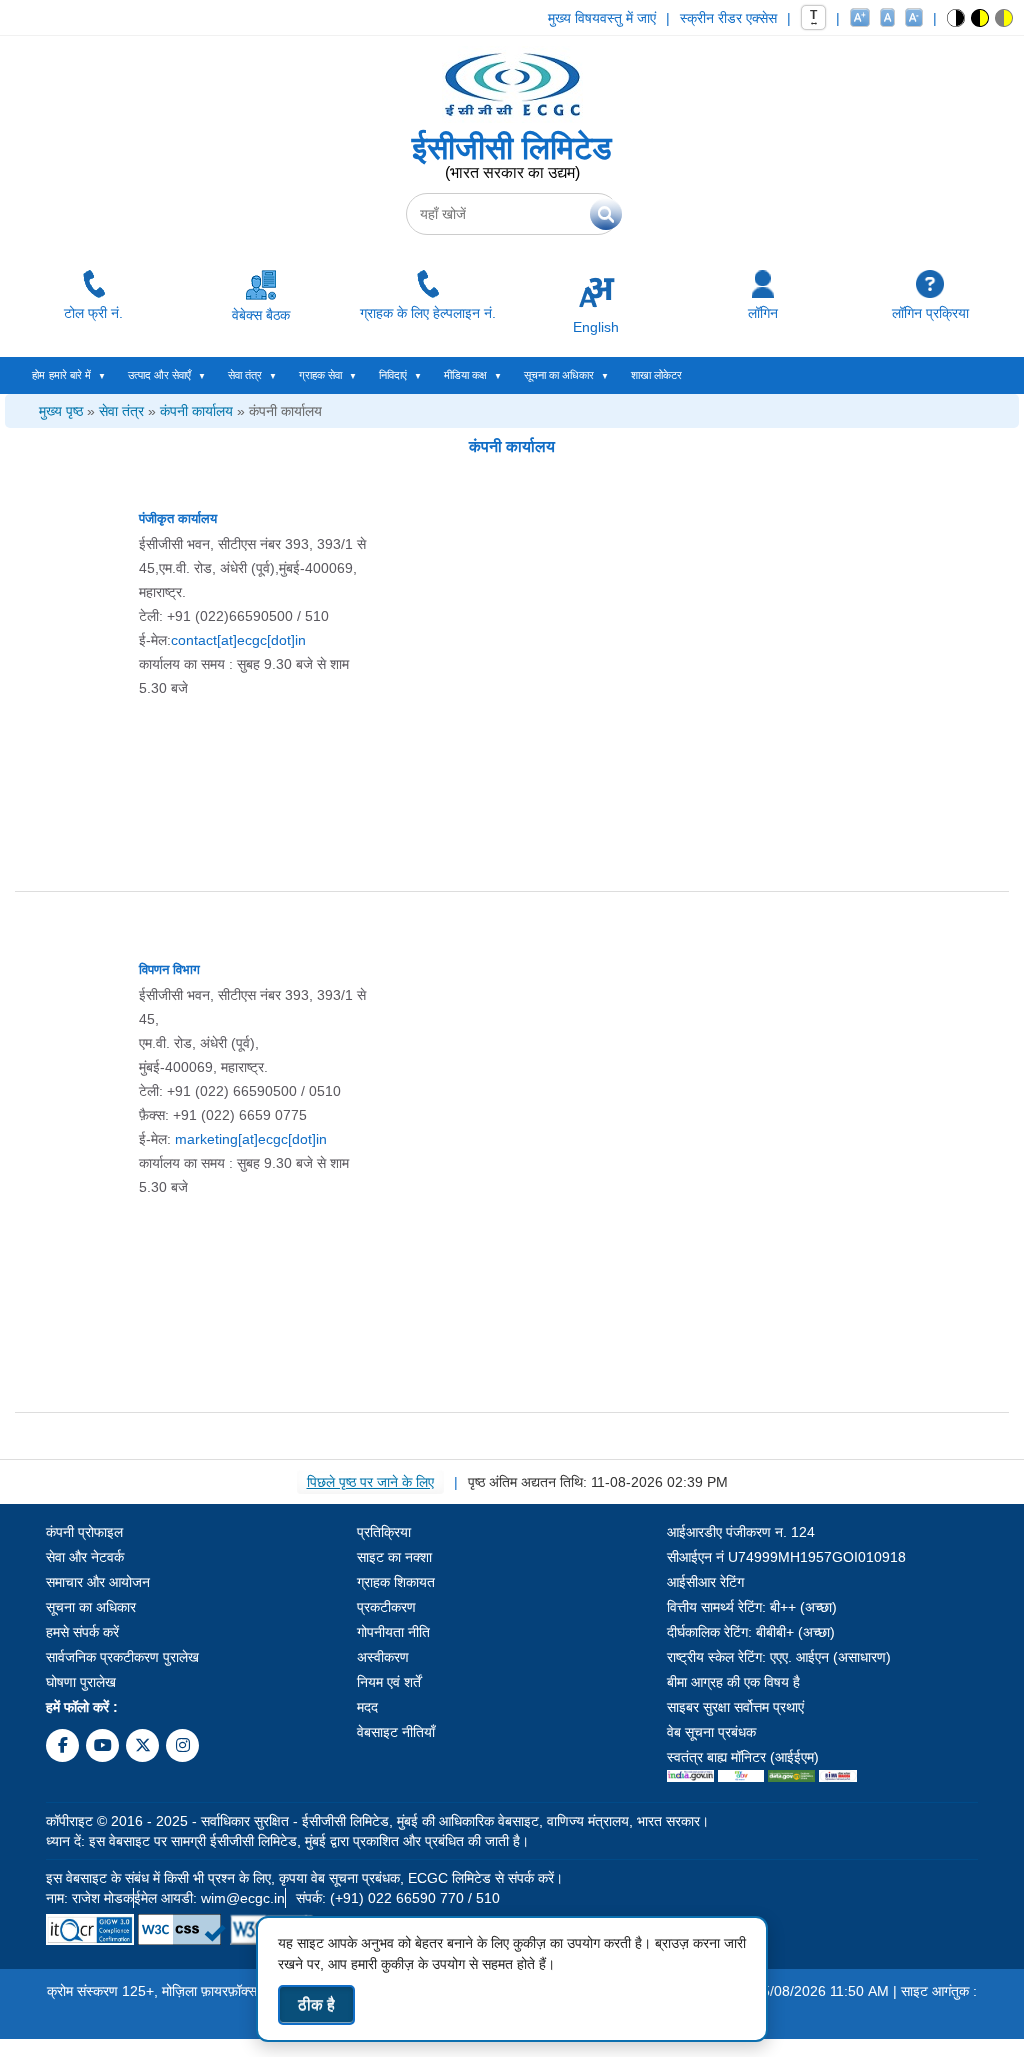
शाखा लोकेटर (656, 375)
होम (38, 375)
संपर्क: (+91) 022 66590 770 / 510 (398, 1898)
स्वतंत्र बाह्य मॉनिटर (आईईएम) (743, 1757)
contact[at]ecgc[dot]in (238, 640)
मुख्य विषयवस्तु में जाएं (602, 18)
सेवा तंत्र (121, 411)
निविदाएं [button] (393, 375)
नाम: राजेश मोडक (89, 1898)
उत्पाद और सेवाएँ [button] (159, 375)
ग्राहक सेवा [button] (320, 375)
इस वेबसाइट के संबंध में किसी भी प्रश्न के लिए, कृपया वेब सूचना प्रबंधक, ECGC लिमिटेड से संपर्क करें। (304, 1878)
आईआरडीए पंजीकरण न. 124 (741, 1532)
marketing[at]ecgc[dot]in (251, 1139)
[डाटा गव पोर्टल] (791, 1777)
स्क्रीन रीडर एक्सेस (728, 18)
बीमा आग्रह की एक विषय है (733, 1682)
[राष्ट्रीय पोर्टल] (690, 1777)
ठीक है (316, 2004)
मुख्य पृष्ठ (61, 411)
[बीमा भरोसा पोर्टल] (838, 1777)
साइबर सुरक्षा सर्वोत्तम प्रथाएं (735, 1707)
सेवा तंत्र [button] (245, 375)
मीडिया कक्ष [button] (465, 375)
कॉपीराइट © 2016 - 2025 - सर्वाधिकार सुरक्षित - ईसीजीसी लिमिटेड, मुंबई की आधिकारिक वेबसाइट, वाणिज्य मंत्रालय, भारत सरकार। (377, 1821)
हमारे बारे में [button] (70, 375)
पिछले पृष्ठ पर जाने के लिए (370, 1482)
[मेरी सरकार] (741, 1777)
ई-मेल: (222, 640)
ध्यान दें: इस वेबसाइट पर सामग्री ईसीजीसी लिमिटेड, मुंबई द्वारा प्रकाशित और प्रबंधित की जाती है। (287, 1841)
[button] (956, 18)
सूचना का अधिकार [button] (559, 375)
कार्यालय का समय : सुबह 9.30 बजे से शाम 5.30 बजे (244, 676)
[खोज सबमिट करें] (606, 214)
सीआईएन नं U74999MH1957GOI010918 (786, 1557)
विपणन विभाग (169, 969)
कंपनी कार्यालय (196, 411)
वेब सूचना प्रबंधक (711, 1732)
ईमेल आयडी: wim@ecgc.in (209, 1898)
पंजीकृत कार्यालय (178, 518)
